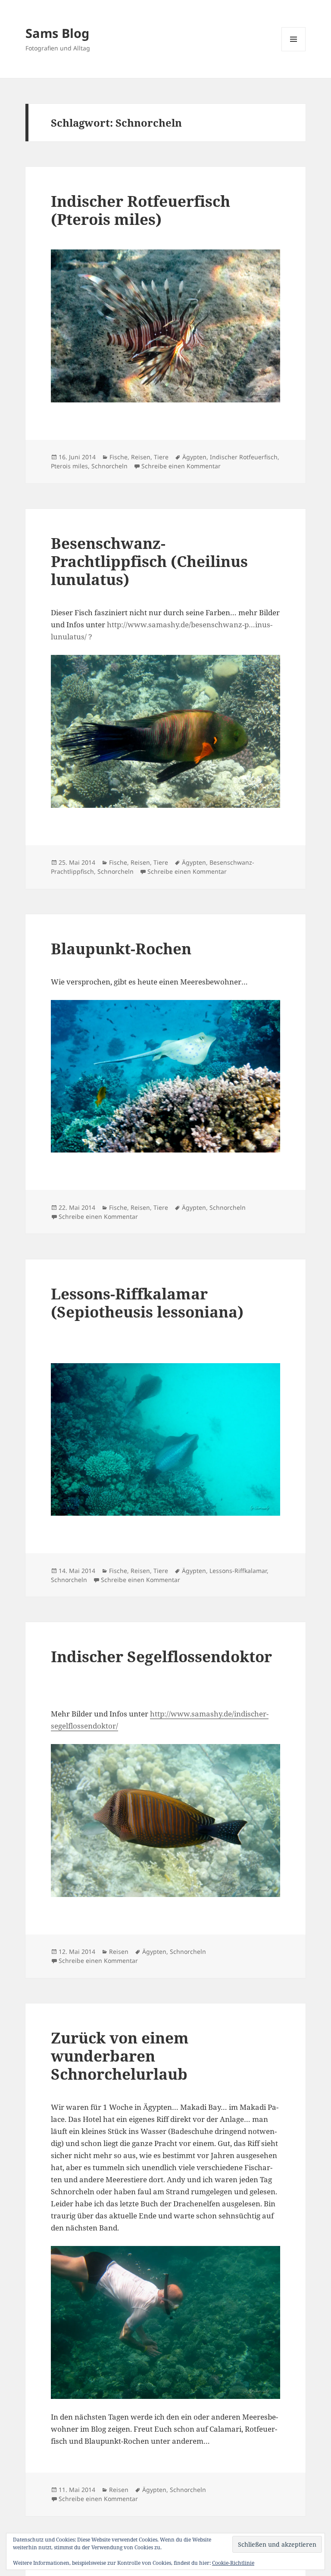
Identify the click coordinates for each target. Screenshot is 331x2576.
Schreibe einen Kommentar (181, 466)
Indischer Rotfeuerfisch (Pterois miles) (141, 210)
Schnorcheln (109, 466)
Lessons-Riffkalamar (238, 1571)
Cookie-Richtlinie (233, 2563)
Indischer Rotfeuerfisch (244, 457)
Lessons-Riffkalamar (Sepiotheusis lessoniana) (147, 1303)
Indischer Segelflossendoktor (161, 1656)
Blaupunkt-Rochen (121, 948)
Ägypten (194, 457)
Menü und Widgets (294, 51)
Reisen (141, 457)
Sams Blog (57, 33)
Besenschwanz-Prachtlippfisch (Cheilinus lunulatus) (149, 561)
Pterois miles (69, 466)
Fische (119, 457)
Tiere (161, 457)
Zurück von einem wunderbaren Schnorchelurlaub (120, 2056)
